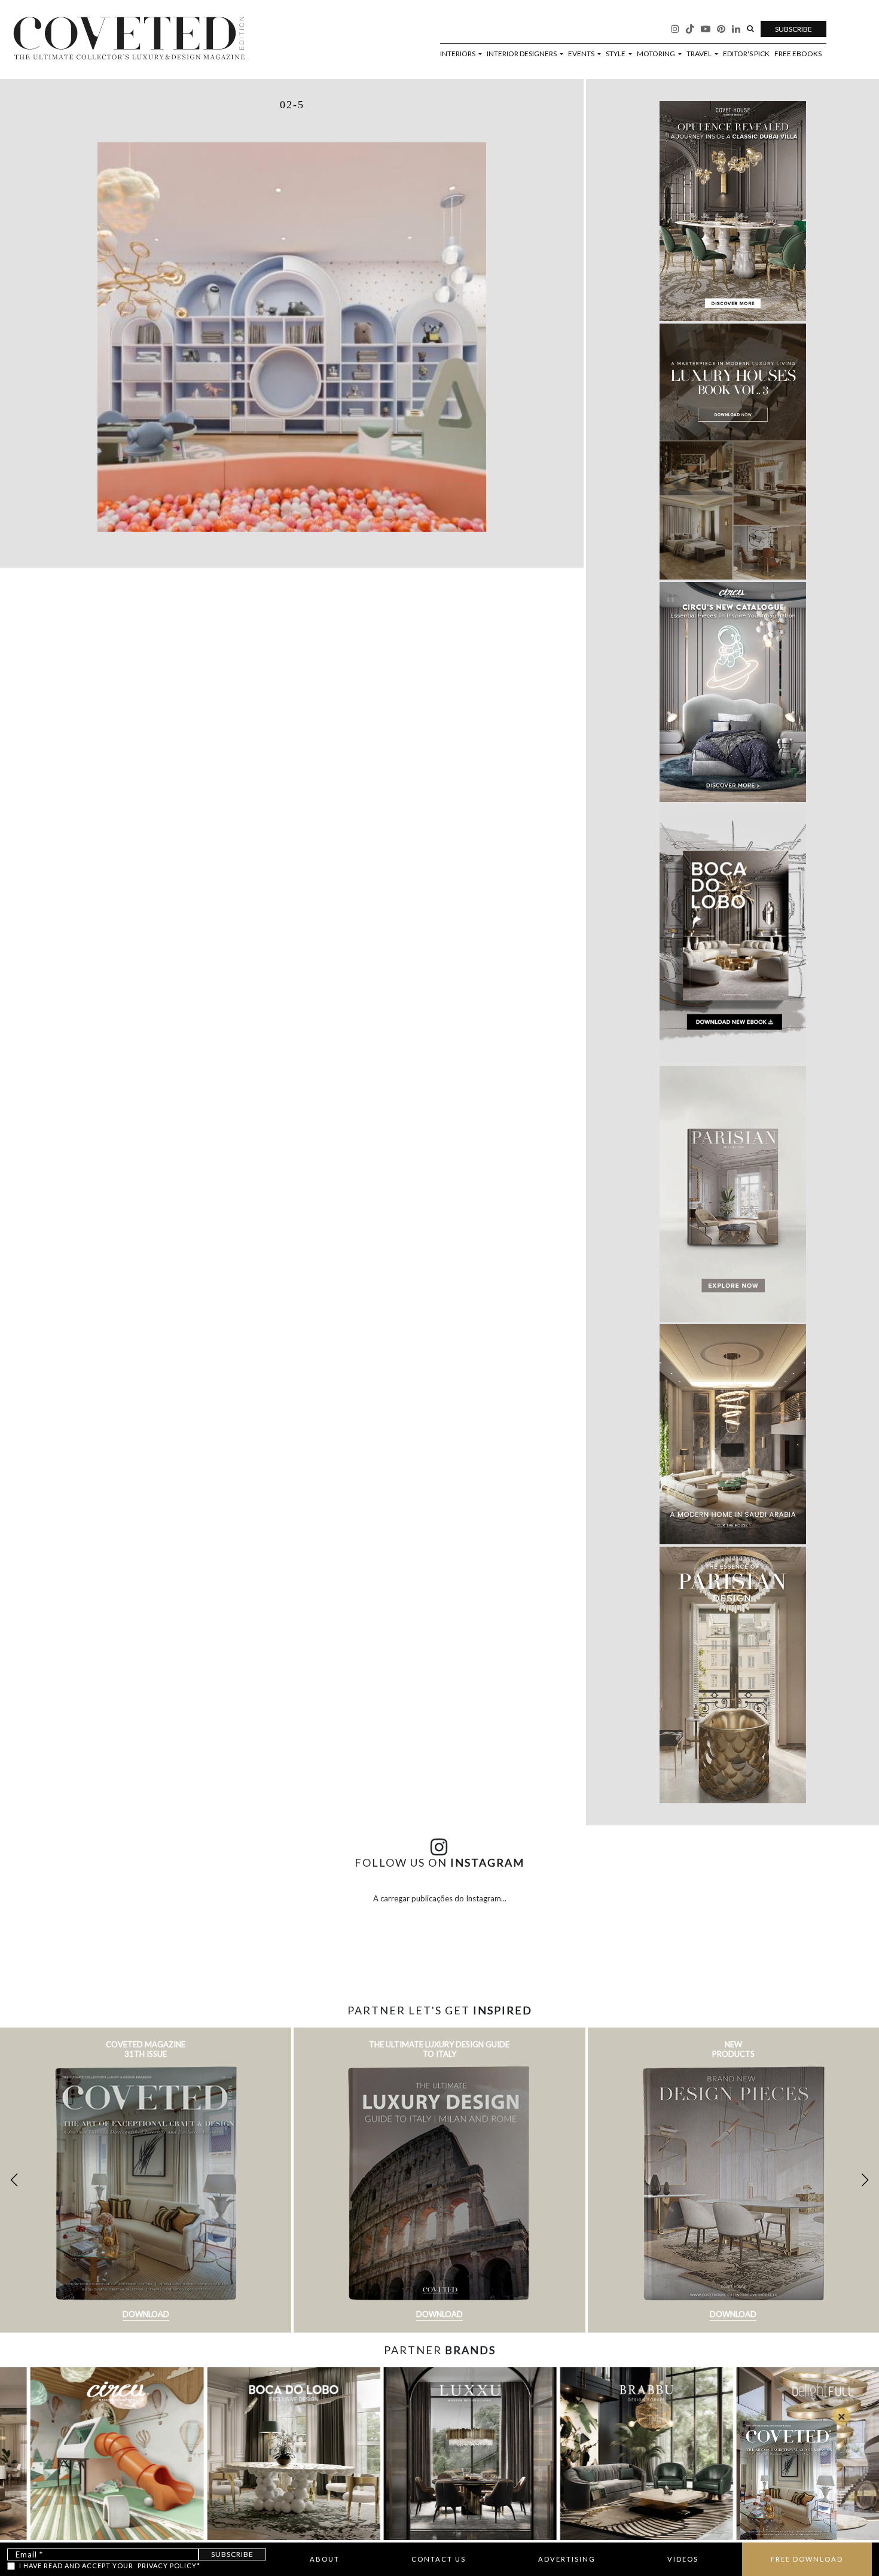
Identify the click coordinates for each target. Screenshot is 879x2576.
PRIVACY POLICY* (169, 2566)
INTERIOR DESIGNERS (522, 54)
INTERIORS (458, 54)
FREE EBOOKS (798, 54)
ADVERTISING (567, 2559)
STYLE (616, 54)
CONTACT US (439, 2559)
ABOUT (325, 2559)
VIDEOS (683, 2559)
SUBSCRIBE (793, 29)
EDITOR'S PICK (746, 54)
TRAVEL (700, 54)
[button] (865, 2180)
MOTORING (657, 54)
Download (146, 2314)
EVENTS (582, 54)
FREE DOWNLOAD (807, 2559)
